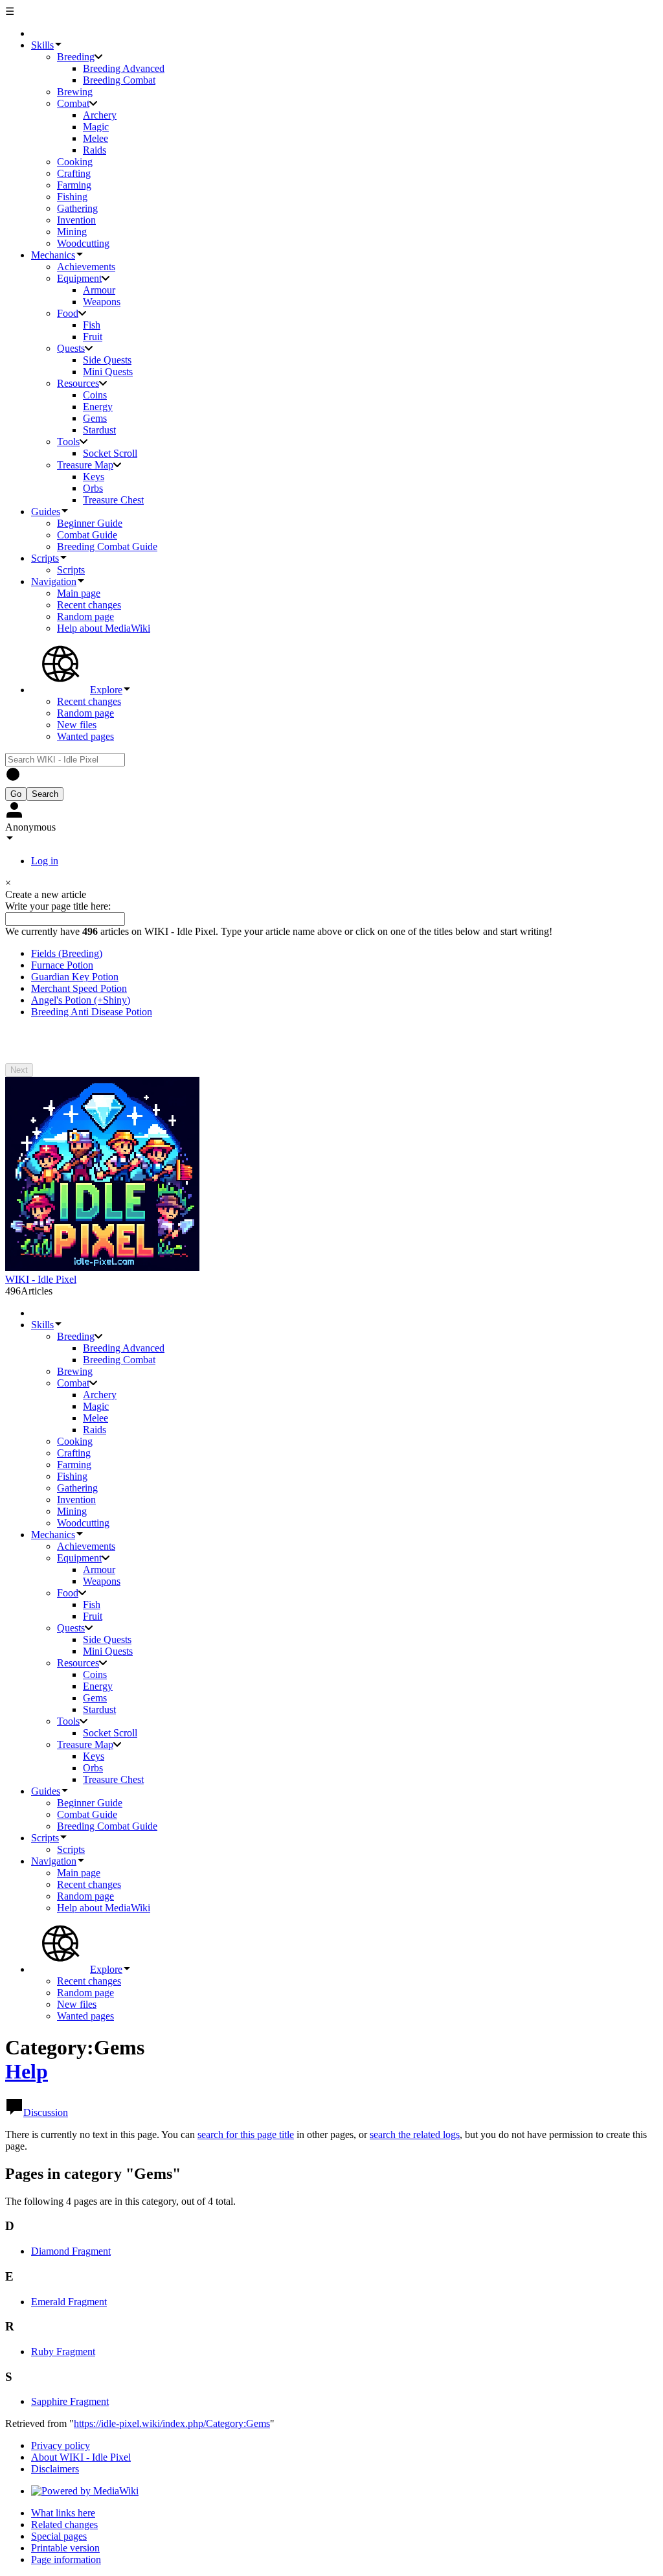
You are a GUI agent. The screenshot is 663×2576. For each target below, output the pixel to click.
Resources (78, 383)
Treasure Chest (113, 500)
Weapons (102, 302)
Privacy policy (61, 2445)
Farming (74, 185)
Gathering (77, 208)
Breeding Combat (119, 80)
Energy (98, 407)
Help (27, 2071)
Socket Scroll (110, 453)
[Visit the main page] (102, 1268)
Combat (73, 103)
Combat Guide (87, 535)
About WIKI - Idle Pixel (81, 2457)
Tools (68, 442)
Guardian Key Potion (75, 977)
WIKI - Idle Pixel (41, 1279)
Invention (76, 220)
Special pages (59, 2536)
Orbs (93, 488)
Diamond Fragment (71, 2251)
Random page (85, 616)
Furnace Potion (62, 965)
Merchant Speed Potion (79, 988)
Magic (96, 127)
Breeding (76, 57)
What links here (63, 2513)
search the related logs (415, 2134)
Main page (79, 593)
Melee (96, 138)
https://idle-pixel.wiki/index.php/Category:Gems (172, 2423)
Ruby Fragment (63, 2352)
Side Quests (107, 360)
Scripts (71, 570)
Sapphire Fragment (70, 2401)
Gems (95, 418)
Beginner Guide (90, 523)
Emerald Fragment (69, 2302)
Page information (66, 2559)
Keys (94, 477)
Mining (72, 232)
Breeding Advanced (124, 68)
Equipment (79, 278)
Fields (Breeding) (67, 953)
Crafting (74, 173)
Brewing (75, 92)
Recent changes (89, 605)
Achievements (86, 267)
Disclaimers (55, 2469)
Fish (92, 325)
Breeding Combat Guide (107, 546)
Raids (95, 150)
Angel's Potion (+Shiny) (81, 1000)
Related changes (64, 2524)
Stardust (99, 430)
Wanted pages (85, 736)
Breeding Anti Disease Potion (92, 1012)
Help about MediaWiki (104, 628)
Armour (99, 290)
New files (77, 725)
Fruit (93, 337)
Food (68, 313)
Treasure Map (85, 465)
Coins (95, 395)
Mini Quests (108, 372)
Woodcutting (83, 243)
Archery (100, 115)
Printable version (65, 2548)
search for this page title (246, 2134)
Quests (71, 348)
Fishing (72, 197)
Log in (45, 861)
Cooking (75, 162)
